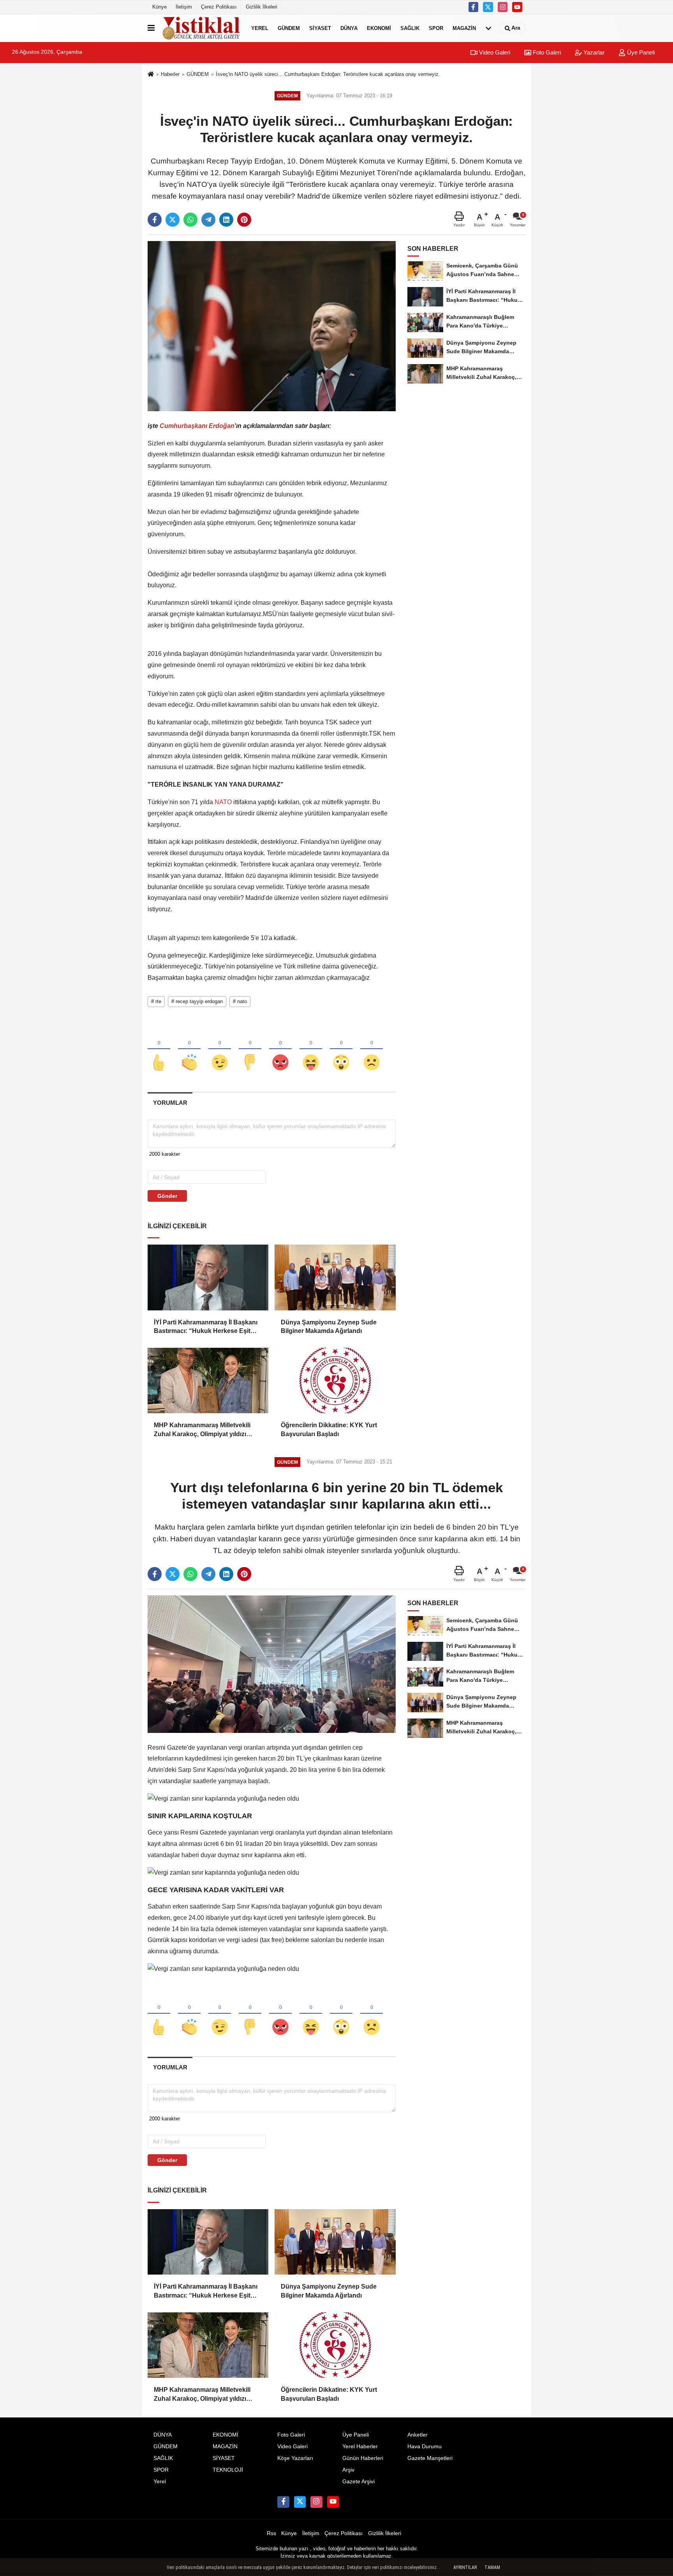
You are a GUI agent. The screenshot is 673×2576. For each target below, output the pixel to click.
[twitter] (488, 7)
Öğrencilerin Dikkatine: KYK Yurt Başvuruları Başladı (329, 1429)
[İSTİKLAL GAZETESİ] (201, 28)
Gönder (167, 1196)
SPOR (436, 28)
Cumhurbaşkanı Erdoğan (197, 426)
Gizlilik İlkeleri (262, 7)
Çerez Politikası (219, 7)
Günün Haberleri (363, 2458)
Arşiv (348, 2470)
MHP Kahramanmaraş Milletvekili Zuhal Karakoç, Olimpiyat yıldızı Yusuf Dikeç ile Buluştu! (202, 1430)
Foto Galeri (546, 52)
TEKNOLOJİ (228, 2470)
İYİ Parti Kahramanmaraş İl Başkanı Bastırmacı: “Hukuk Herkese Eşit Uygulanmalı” (206, 1327)
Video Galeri (494, 52)
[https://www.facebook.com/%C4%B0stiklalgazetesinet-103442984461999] (474, 7)
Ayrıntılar (465, 2567)
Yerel (260, 28)
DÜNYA (349, 28)
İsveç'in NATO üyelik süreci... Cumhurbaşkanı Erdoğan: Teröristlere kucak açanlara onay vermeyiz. (328, 74)
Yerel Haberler (360, 2447)
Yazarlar (593, 52)
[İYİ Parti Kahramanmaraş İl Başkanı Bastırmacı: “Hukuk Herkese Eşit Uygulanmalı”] (208, 1277)
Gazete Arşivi (359, 2482)
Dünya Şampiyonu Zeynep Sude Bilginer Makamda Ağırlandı (329, 1327)
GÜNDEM (289, 28)
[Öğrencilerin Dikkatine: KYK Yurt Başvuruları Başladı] (335, 1380)
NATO (223, 802)
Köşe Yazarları (295, 2458)
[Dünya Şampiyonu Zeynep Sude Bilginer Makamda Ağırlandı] (335, 1277)
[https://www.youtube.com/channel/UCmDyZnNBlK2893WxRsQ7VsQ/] (517, 7)
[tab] (170, 1103)
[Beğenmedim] (250, 1049)
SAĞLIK (410, 28)
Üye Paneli (640, 52)
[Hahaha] (311, 1049)
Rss (271, 2533)
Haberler (170, 74)
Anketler (418, 2435)
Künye (159, 7)
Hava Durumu (425, 2447)
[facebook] (155, 220)
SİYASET (320, 28)
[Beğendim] (159, 1049)
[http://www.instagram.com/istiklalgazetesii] (503, 7)
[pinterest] (244, 220)
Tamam (492, 2567)
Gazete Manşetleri (430, 2458)
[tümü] (488, 28)
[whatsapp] (190, 220)
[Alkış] (189, 1049)
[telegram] (208, 220)
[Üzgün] (372, 1049)
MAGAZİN (464, 28)
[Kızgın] (280, 1049)
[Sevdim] (220, 1049)
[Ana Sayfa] (151, 75)
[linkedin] (226, 220)
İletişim (184, 7)
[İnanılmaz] (341, 1049)
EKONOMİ (379, 28)
